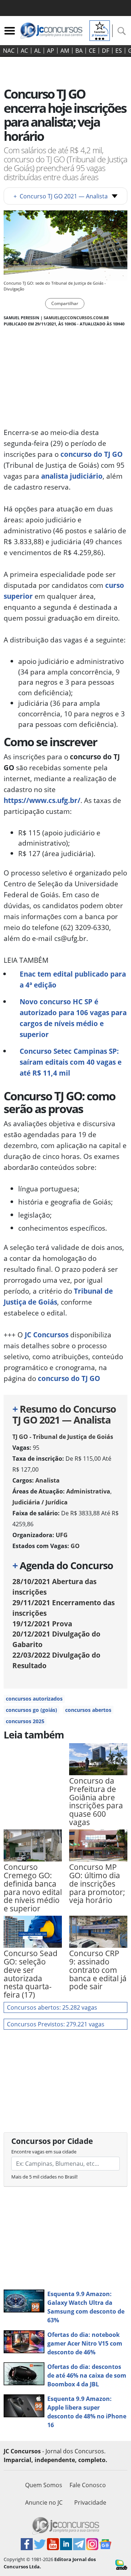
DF (106, 51)
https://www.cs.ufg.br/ (42, 800)
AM (65, 51)
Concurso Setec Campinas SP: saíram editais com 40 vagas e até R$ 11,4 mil (71, 1062)
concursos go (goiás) (31, 1710)
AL (37, 51)
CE (92, 51)
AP (51, 51)
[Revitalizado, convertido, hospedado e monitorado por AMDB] (121, 2564)
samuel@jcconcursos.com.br (76, 318)
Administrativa (88, 1491)
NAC (9, 51)
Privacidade (90, 2502)
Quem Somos (44, 2485)
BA (79, 51)
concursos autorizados (34, 1699)
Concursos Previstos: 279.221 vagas (56, 2024)
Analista (47, 1480)
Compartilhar (65, 303)
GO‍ (75, 1546)
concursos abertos (88, 1710)
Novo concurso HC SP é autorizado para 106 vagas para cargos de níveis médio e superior (73, 1018)
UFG (62, 1535)
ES (119, 51)
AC (24, 51)
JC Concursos (47, 1335)
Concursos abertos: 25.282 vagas (52, 2007)
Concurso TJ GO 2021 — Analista (61, 196)
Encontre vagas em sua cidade (44, 2152)
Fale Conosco (88, 2485)
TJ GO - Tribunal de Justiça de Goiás (63, 1437)
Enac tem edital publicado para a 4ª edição (73, 979)
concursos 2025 (25, 1721)
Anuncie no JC (44, 2502)
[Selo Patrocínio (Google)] (100, 30)
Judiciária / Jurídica (40, 1502)
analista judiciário (72, 476)
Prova (42, 1624)
